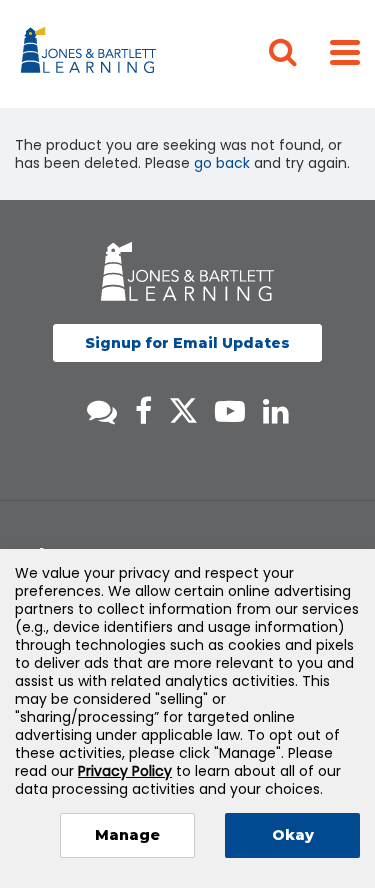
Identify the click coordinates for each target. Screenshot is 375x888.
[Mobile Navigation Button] (345, 51)
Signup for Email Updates (187, 343)
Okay (293, 835)
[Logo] (91, 54)
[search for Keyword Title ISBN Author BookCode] (299, 54)
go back (222, 163)
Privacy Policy (125, 771)
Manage (127, 835)
